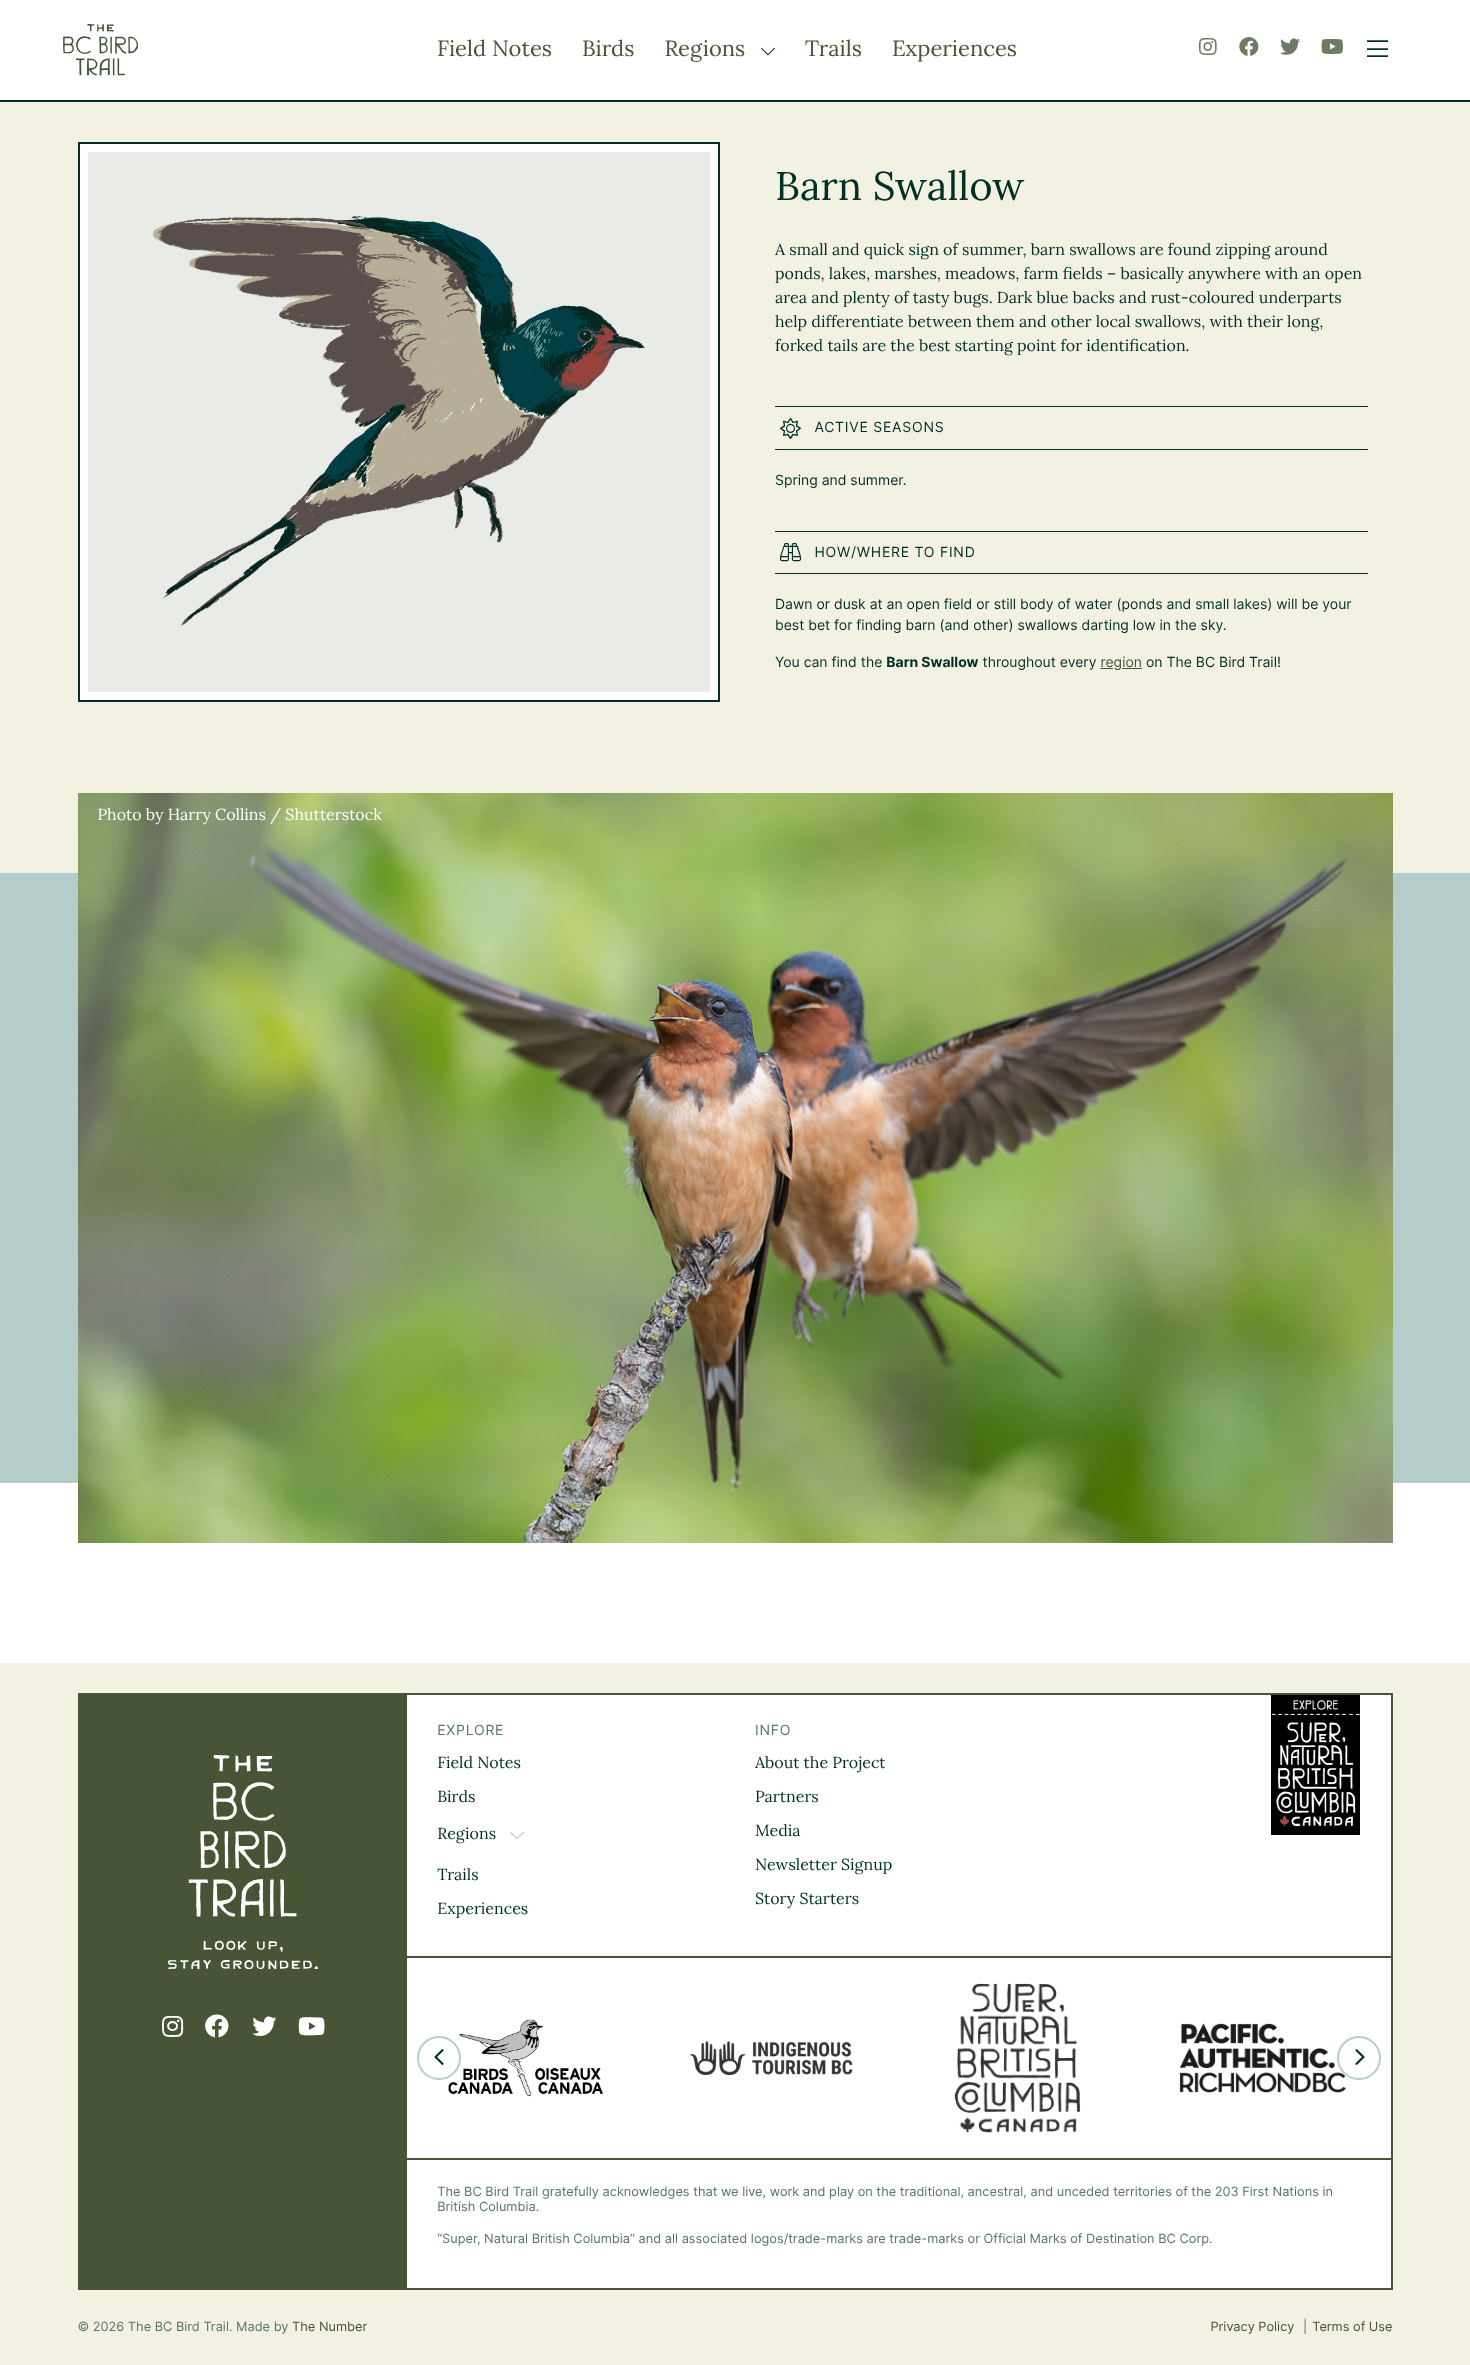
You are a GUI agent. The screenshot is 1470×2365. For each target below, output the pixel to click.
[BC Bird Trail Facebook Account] (1249, 47)
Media (778, 1831)
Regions (707, 49)
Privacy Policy (1254, 2327)
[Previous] (439, 2058)
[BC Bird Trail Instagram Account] (1208, 47)
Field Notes (494, 49)
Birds (608, 49)
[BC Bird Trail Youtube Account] (1332, 47)
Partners (787, 1797)
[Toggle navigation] (1372, 50)
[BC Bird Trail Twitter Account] (1290, 47)
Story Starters (807, 1899)
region (1122, 662)
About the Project (820, 1763)
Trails (833, 49)
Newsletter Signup (823, 1865)
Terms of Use (1352, 2327)
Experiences (954, 49)
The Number (329, 2327)
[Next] (1359, 2058)
